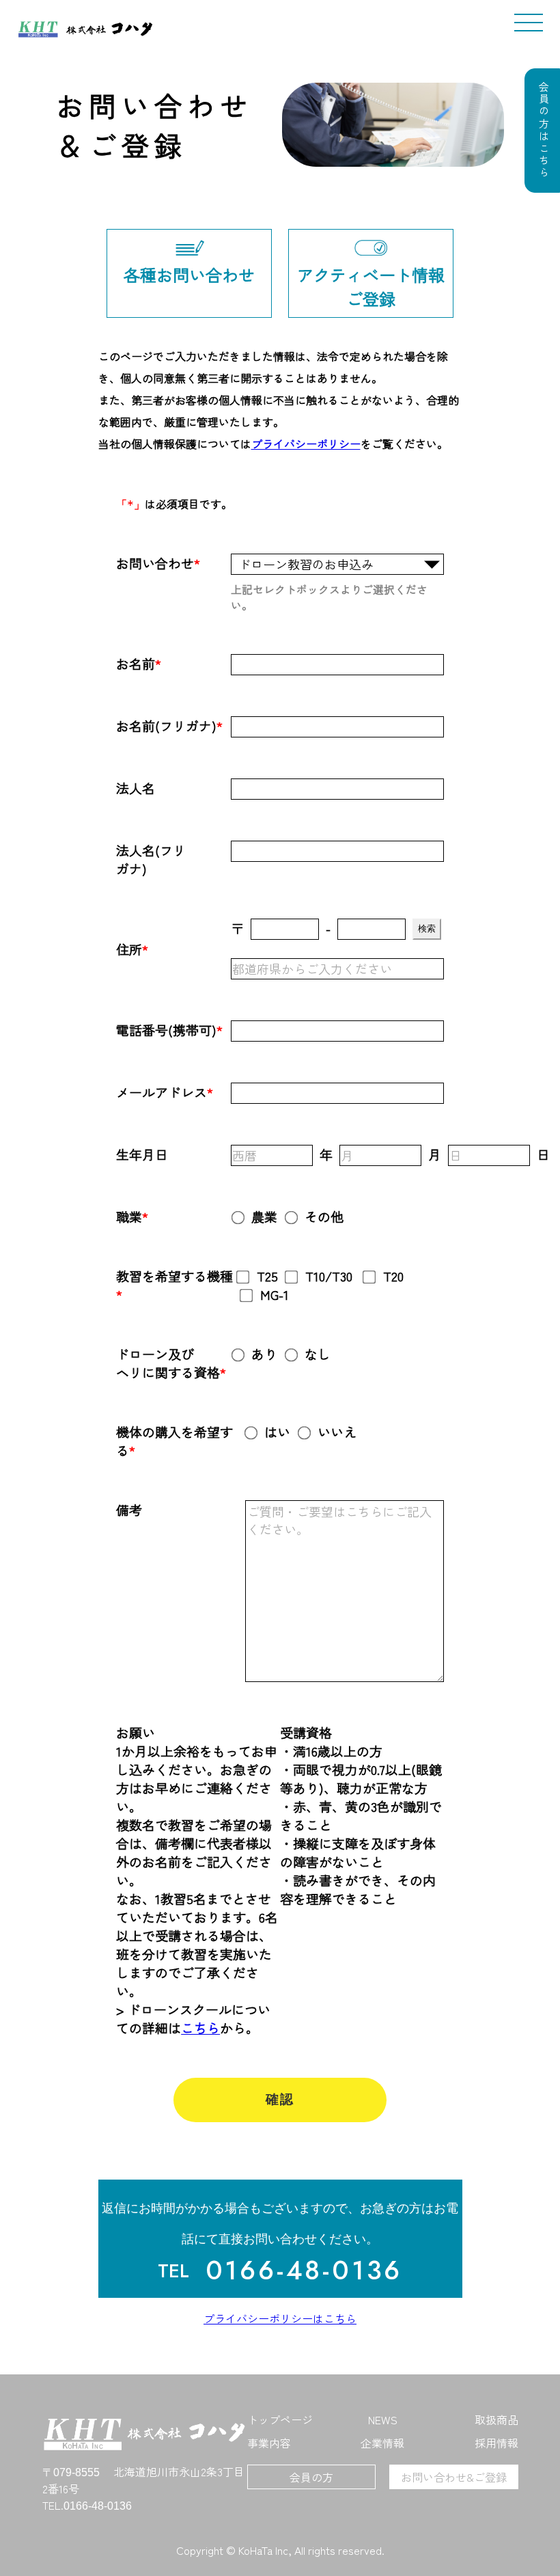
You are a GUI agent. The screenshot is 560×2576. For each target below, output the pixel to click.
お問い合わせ (155, 563)
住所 (129, 949)
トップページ (280, 2419)
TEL (173, 2271)
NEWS (383, 2419)
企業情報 (382, 2443)
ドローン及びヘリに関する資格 (168, 1363)
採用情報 (496, 2443)
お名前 (136, 663)
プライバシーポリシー (306, 444)
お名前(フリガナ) (166, 726)
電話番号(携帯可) (166, 1030)
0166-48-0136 (304, 2270)
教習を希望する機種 (174, 1276)
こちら (200, 2028)
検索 (427, 928)
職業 (129, 1216)
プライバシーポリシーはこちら (280, 2318)
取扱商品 (496, 2419)
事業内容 (269, 2443)
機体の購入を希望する (174, 1441)
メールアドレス (162, 1092)
